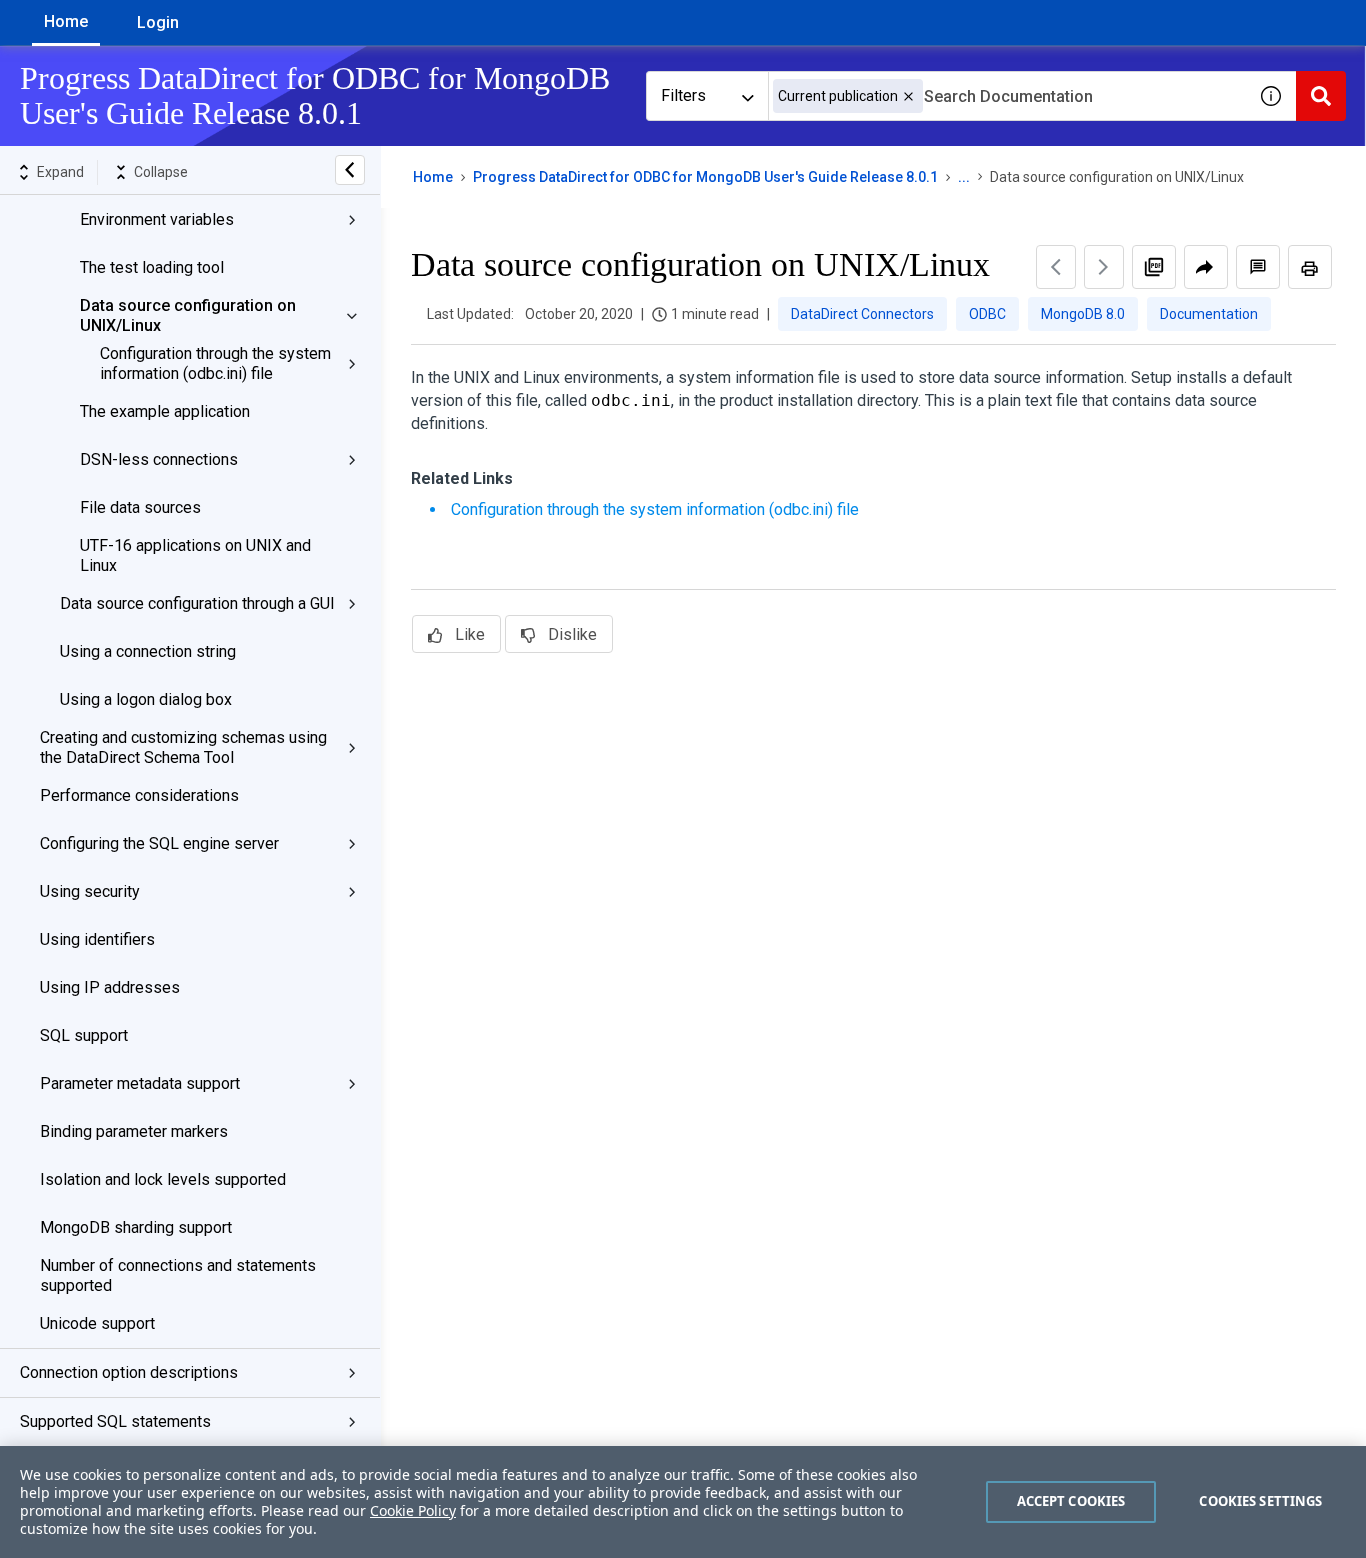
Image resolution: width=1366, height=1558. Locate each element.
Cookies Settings (1260, 1501)
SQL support (84, 1035)
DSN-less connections (159, 459)
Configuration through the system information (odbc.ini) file (215, 363)
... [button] (964, 177)
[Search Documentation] (1321, 96)
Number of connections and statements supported (178, 1275)
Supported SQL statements (115, 1421)
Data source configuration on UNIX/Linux (188, 315)
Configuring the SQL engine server (159, 843)
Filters (683, 95)
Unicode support (97, 1323)
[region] (683, 1502)
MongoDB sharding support (136, 1227)
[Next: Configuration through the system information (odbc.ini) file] (1104, 267)
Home (66, 21)
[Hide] (350, 170)
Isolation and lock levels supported (163, 1179)
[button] (908, 96)
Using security (90, 891)
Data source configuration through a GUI (197, 603)
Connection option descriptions (129, 1372)
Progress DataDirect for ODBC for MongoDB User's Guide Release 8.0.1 (705, 177)
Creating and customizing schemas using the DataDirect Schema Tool (183, 747)
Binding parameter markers (134, 1131)
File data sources (140, 507)
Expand (60, 172)
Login (158, 22)
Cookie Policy (413, 1510)
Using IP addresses (110, 987)
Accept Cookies (1071, 1501)
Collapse (161, 172)
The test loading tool (152, 267)
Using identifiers (97, 939)
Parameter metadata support (140, 1083)
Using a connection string (148, 651)
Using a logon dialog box (146, 699)
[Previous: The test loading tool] (1056, 267)
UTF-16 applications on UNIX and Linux (195, 555)
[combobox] (1007, 96)
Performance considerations (139, 795)
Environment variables (157, 219)
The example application (165, 411)
